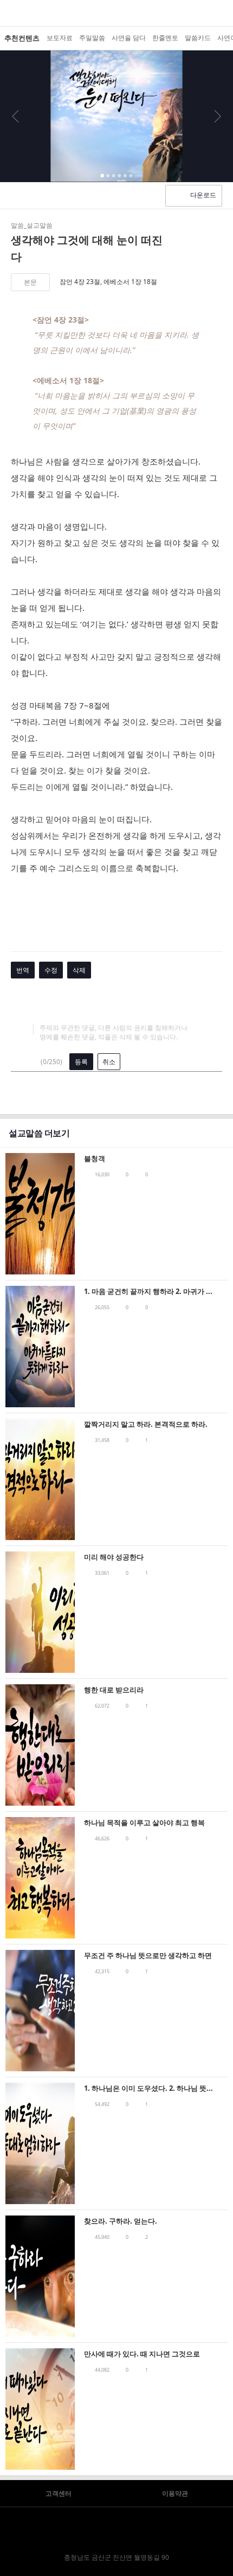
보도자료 (60, 38)
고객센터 (59, 2493)
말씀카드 (198, 38)
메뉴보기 (9, 13)
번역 (23, 970)
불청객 (95, 1158)
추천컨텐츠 (22, 38)
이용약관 (175, 2493)
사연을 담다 (129, 38)
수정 (51, 970)
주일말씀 (92, 38)
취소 (109, 1062)
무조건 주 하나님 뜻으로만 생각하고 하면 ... (148, 1956)
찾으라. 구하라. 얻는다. (121, 2221)
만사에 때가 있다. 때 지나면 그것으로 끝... (142, 2355)
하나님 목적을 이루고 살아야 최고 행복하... (144, 1823)
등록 (81, 1062)
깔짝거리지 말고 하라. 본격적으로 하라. (146, 1424)
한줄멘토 (165, 38)
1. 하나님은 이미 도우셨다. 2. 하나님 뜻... (148, 2088)
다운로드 (203, 195)
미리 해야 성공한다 (114, 1557)
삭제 (79, 970)
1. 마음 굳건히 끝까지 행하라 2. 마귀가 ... (148, 1291)
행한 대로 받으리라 (114, 1690)
